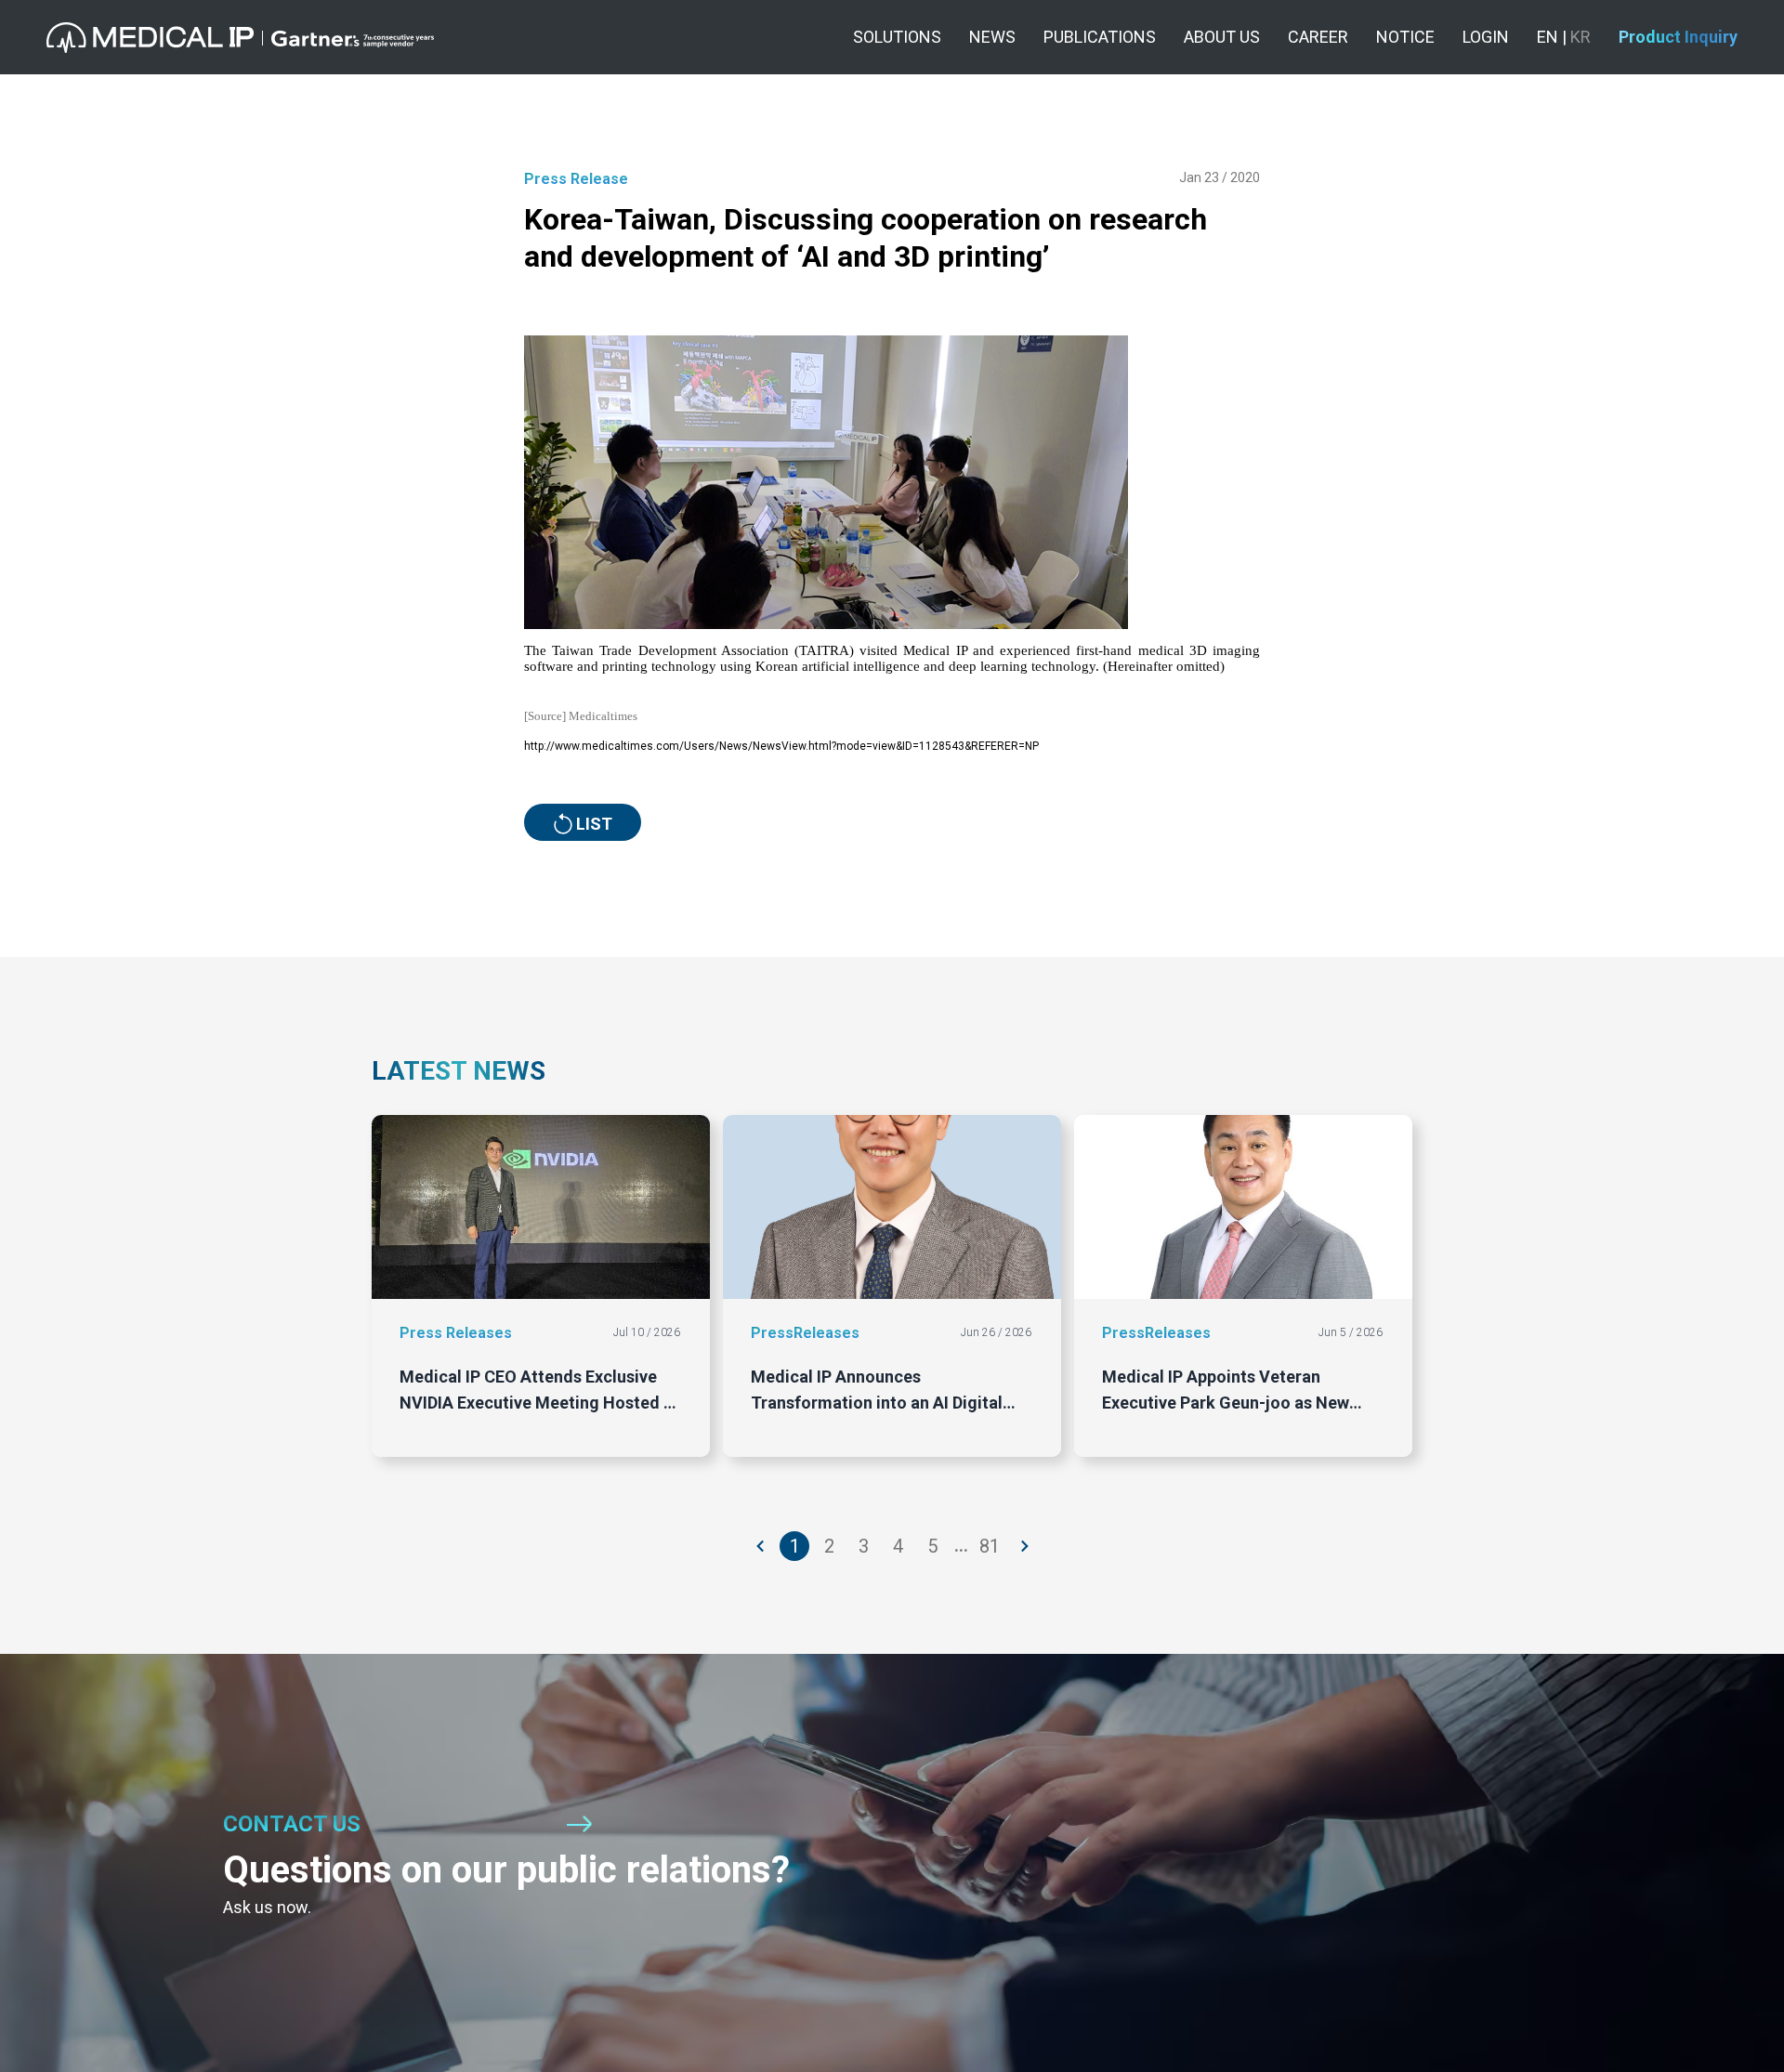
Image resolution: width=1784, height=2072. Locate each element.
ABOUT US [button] (1222, 37)
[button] (240, 38)
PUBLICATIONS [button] (1100, 37)
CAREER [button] (1318, 37)
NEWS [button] (992, 37)
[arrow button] (761, 1546)
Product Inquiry (1678, 37)
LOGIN (1486, 37)
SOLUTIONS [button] (897, 37)
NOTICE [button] (1405, 37)
